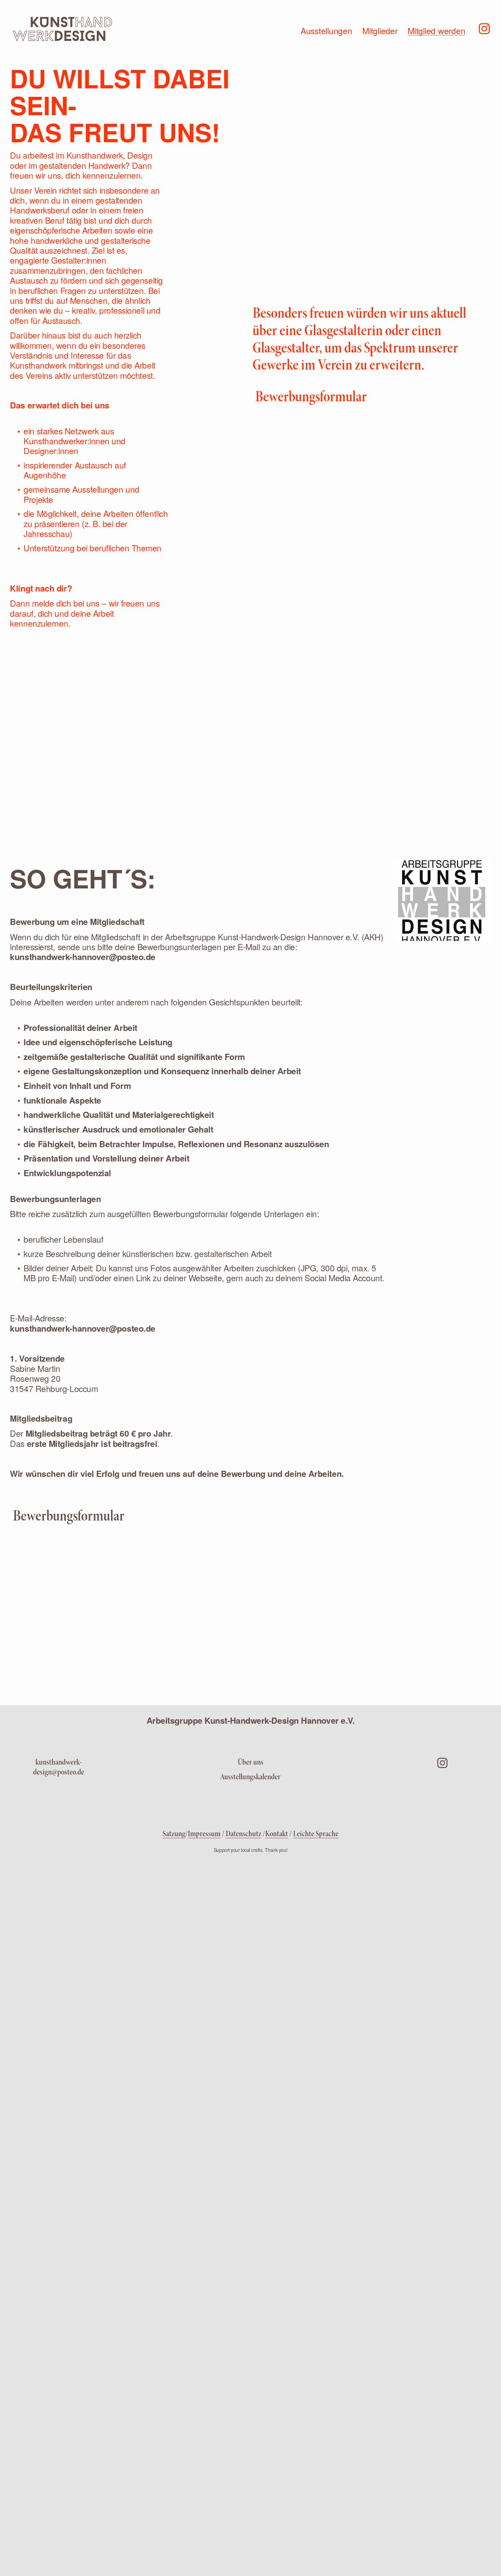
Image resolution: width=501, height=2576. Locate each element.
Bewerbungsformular (311, 396)
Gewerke (276, 365)
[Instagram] (484, 28)
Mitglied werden (436, 30)
